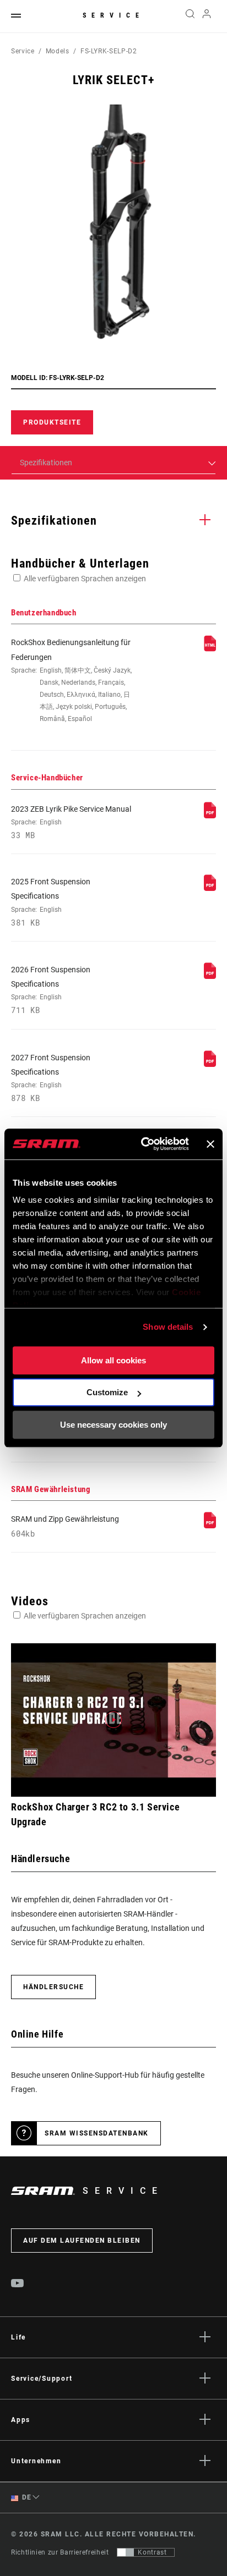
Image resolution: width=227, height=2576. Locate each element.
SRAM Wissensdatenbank (97, 2133)
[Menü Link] (16, 16)
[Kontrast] (126, 2552)
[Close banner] (210, 1144)
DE (26, 2497)
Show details (168, 1327)
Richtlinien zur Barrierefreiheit (60, 2552)
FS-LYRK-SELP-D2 (109, 51)
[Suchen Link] (190, 16)
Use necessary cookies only (113, 1425)
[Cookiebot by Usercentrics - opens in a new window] (143, 1144)
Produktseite (52, 422)
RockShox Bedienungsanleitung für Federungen (71, 680)
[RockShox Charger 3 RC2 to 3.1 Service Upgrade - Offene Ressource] (113, 1720)
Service (113, 15)
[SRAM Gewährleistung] (210, 1526)
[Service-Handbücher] (210, 816)
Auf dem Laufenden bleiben (82, 2241)
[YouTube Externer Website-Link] (18, 2285)
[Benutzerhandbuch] (210, 649)
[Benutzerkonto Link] (207, 16)
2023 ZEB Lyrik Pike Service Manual (71, 822)
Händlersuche (53, 1987)
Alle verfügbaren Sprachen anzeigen (85, 579)
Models (58, 51)
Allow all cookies (113, 1360)
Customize (107, 1392)
